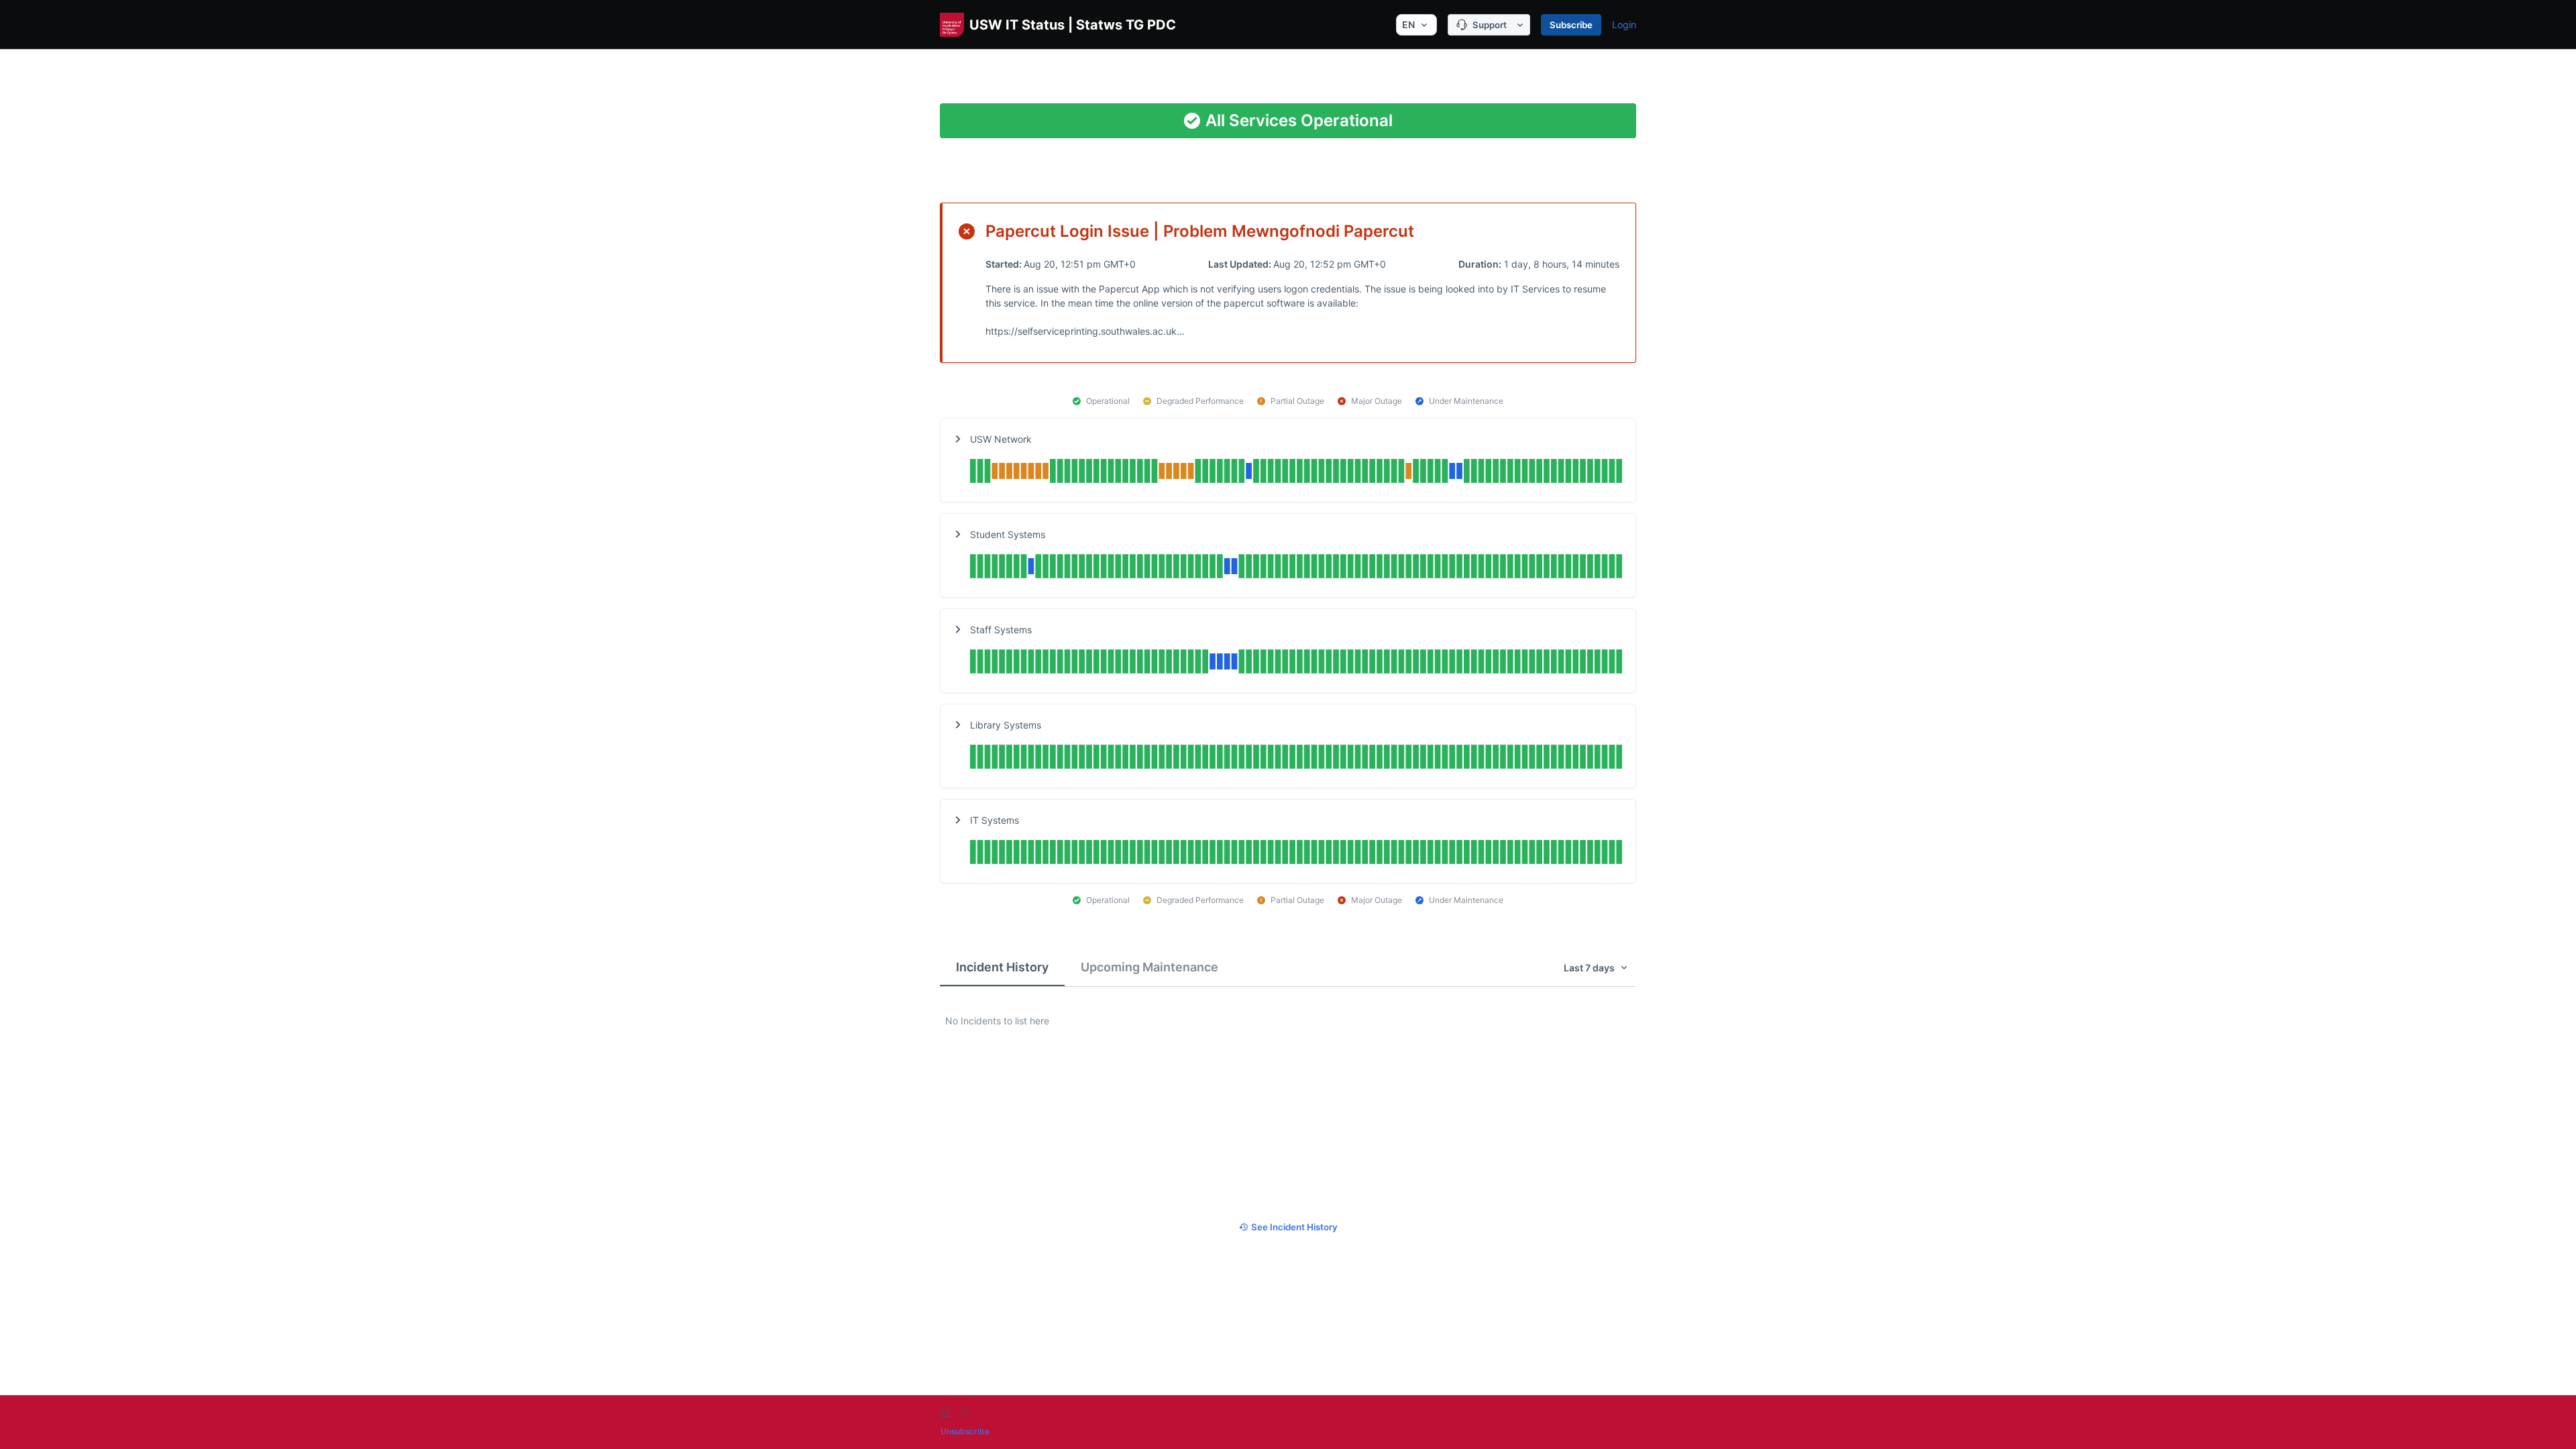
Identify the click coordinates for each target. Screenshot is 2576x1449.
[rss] (964, 1411)
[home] (945, 1411)
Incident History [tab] (1002, 967)
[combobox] (1416, 25)
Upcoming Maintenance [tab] (1149, 967)
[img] (1296, 473)
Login (1624, 24)
